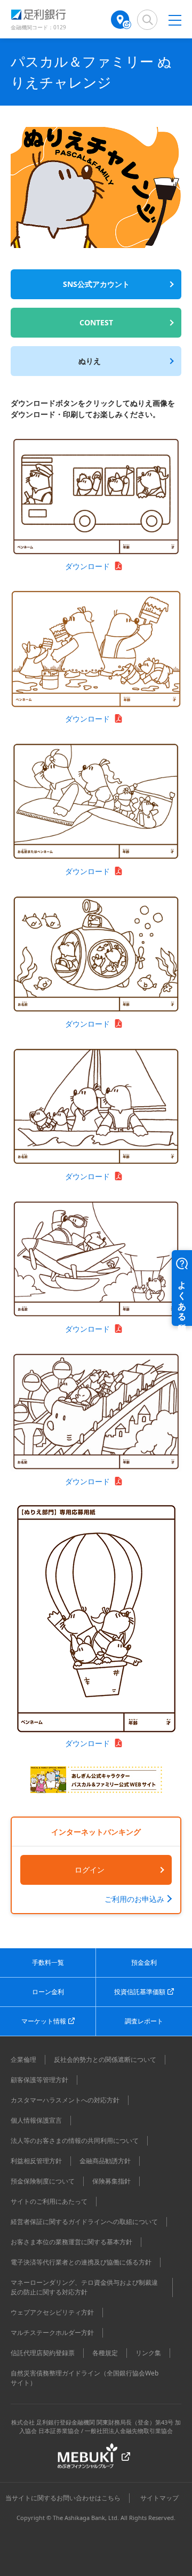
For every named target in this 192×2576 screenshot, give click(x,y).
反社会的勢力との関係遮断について (105, 2059)
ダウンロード (87, 566)
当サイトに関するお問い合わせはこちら (63, 2498)
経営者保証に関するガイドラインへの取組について (84, 2222)
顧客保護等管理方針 (39, 2080)
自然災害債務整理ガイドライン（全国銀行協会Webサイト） (85, 2378)
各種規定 (105, 2353)
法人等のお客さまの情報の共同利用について (75, 2141)
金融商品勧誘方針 (105, 2161)
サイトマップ (159, 2498)
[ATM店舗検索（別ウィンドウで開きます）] (121, 20)
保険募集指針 (111, 2181)
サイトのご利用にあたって (49, 2201)
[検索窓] (147, 20)
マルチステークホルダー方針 (52, 2333)
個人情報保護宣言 (36, 2120)
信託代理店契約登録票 (43, 2353)
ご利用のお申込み (134, 1899)
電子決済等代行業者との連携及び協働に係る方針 (81, 2262)
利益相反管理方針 (36, 2161)
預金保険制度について (43, 2181)
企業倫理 (23, 2059)
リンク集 (148, 2353)
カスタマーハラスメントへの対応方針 (65, 2100)
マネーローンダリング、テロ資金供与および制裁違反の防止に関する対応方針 (84, 2287)
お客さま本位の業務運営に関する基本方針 (71, 2242)
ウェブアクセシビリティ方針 (52, 2312)
